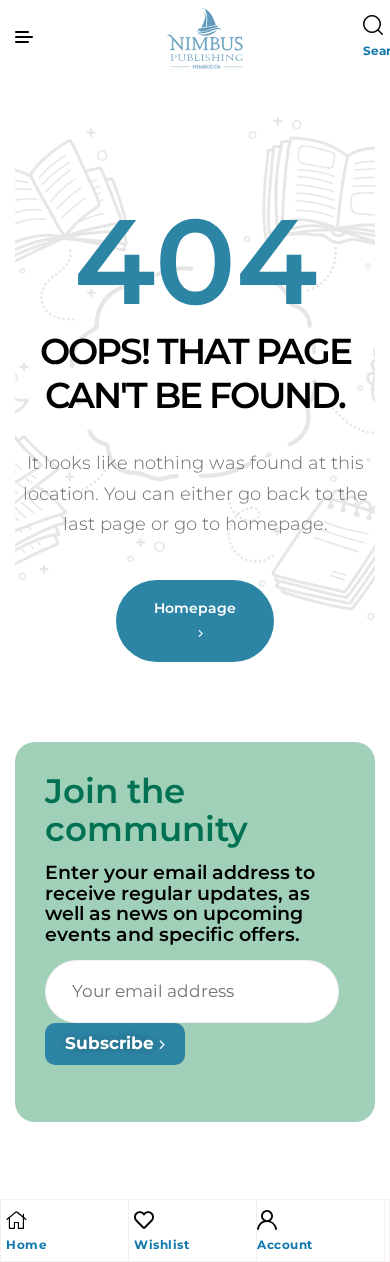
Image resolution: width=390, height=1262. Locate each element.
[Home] (16, 1220)
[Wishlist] (144, 1220)
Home (26, 1244)
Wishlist (161, 1244)
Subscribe (112, 1043)
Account (285, 1244)
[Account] (267, 1220)
